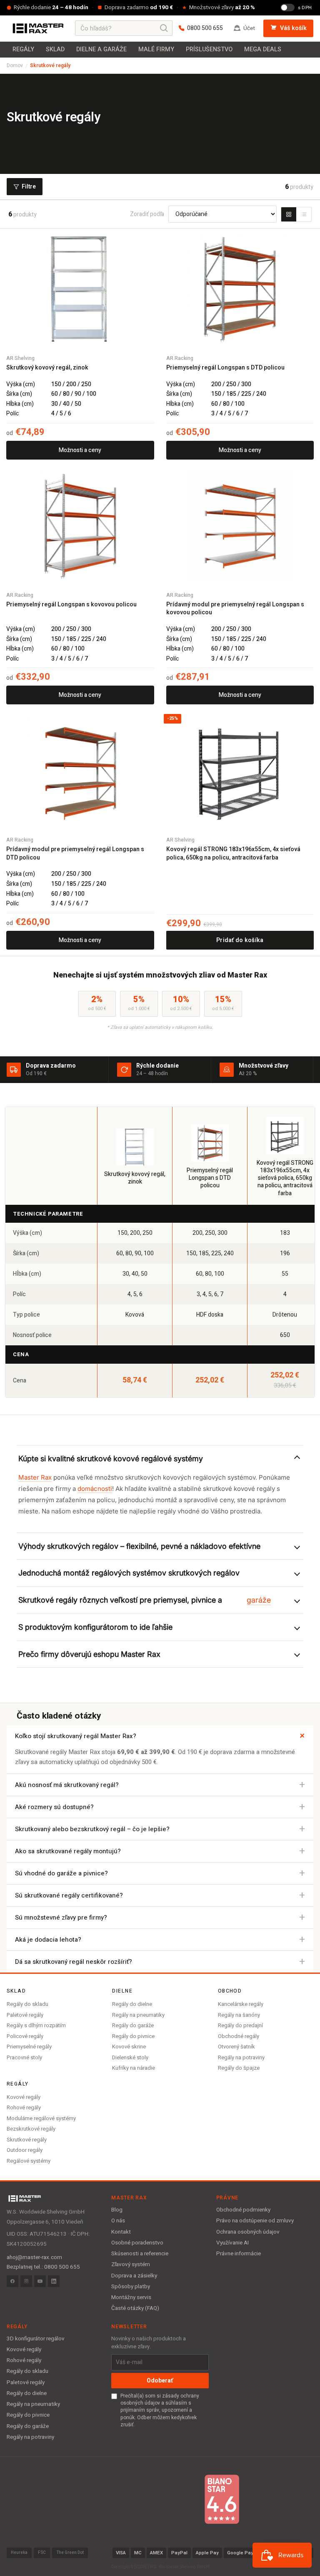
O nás (118, 2221)
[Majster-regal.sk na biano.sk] (222, 2499)
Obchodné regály (239, 2036)
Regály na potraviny (241, 2057)
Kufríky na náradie (134, 2068)
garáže (259, 1600)
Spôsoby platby (131, 2287)
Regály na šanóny (239, 2015)
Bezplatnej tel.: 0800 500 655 (43, 2267)
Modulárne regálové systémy (41, 2118)
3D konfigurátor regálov (36, 2339)
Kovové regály (24, 2097)
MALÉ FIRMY (156, 49)
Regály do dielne (132, 2004)
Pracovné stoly (24, 2057)
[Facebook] (12, 2281)
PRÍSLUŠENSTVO (209, 49)
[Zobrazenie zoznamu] (304, 214)
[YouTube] (40, 2281)
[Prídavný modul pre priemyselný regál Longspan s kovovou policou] (240, 526)
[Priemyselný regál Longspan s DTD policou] (240, 289)
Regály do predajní (240, 2025)
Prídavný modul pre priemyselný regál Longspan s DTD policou (75, 853)
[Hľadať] (164, 28)
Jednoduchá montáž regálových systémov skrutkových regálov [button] (129, 1573)
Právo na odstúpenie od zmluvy (255, 2221)
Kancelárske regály (241, 2004)
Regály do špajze (239, 2068)
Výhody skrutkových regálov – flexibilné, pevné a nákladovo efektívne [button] (139, 1546)
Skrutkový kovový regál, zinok (47, 368)
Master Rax (35, 1477)
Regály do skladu (27, 2004)
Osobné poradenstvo (137, 2243)
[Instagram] (26, 2281)
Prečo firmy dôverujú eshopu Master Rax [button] (89, 1654)
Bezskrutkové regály (31, 2129)
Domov (15, 65)
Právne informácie (239, 2254)
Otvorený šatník (236, 2047)
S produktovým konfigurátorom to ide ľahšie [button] (95, 1627)
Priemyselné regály (29, 2047)
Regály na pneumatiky (138, 2015)
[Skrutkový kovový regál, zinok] (80, 289)
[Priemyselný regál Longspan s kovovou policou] (80, 526)
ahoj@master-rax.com (34, 2257)
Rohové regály (24, 2107)
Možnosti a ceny (80, 450)
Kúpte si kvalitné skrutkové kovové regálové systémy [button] (111, 1459)
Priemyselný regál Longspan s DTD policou (225, 368)
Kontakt (121, 2232)
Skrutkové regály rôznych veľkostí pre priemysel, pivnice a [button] (145, 1600)
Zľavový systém (131, 2264)
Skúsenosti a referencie (140, 2254)
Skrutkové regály (27, 2140)
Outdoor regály (25, 2150)
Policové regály (25, 2036)
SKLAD (55, 49)
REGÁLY (23, 49)
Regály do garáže (133, 2025)
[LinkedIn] (54, 2281)
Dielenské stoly (130, 2057)
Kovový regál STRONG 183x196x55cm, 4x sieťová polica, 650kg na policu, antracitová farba (233, 853)
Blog (117, 2210)
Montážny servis (131, 2297)
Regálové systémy (29, 2161)
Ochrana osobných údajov (248, 2232)
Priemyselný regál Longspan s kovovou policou (71, 605)
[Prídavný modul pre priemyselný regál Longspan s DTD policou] (80, 770)
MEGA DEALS (263, 49)
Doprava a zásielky (134, 2276)
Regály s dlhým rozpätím (36, 2025)
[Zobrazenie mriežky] (289, 214)
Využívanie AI (232, 2243)
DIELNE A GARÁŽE (101, 49)
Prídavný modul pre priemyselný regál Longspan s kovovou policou (235, 609)
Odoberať (160, 2381)
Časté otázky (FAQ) (135, 2308)
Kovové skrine (129, 2047)
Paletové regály (25, 2015)
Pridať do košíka (240, 940)
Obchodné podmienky (243, 2210)
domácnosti (95, 1489)
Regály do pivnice (133, 2036)
